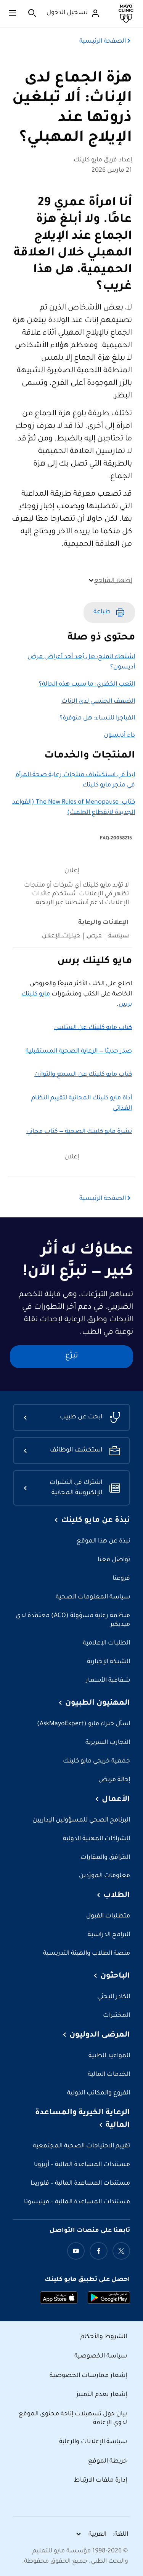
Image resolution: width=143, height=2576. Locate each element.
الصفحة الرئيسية (103, 41)
